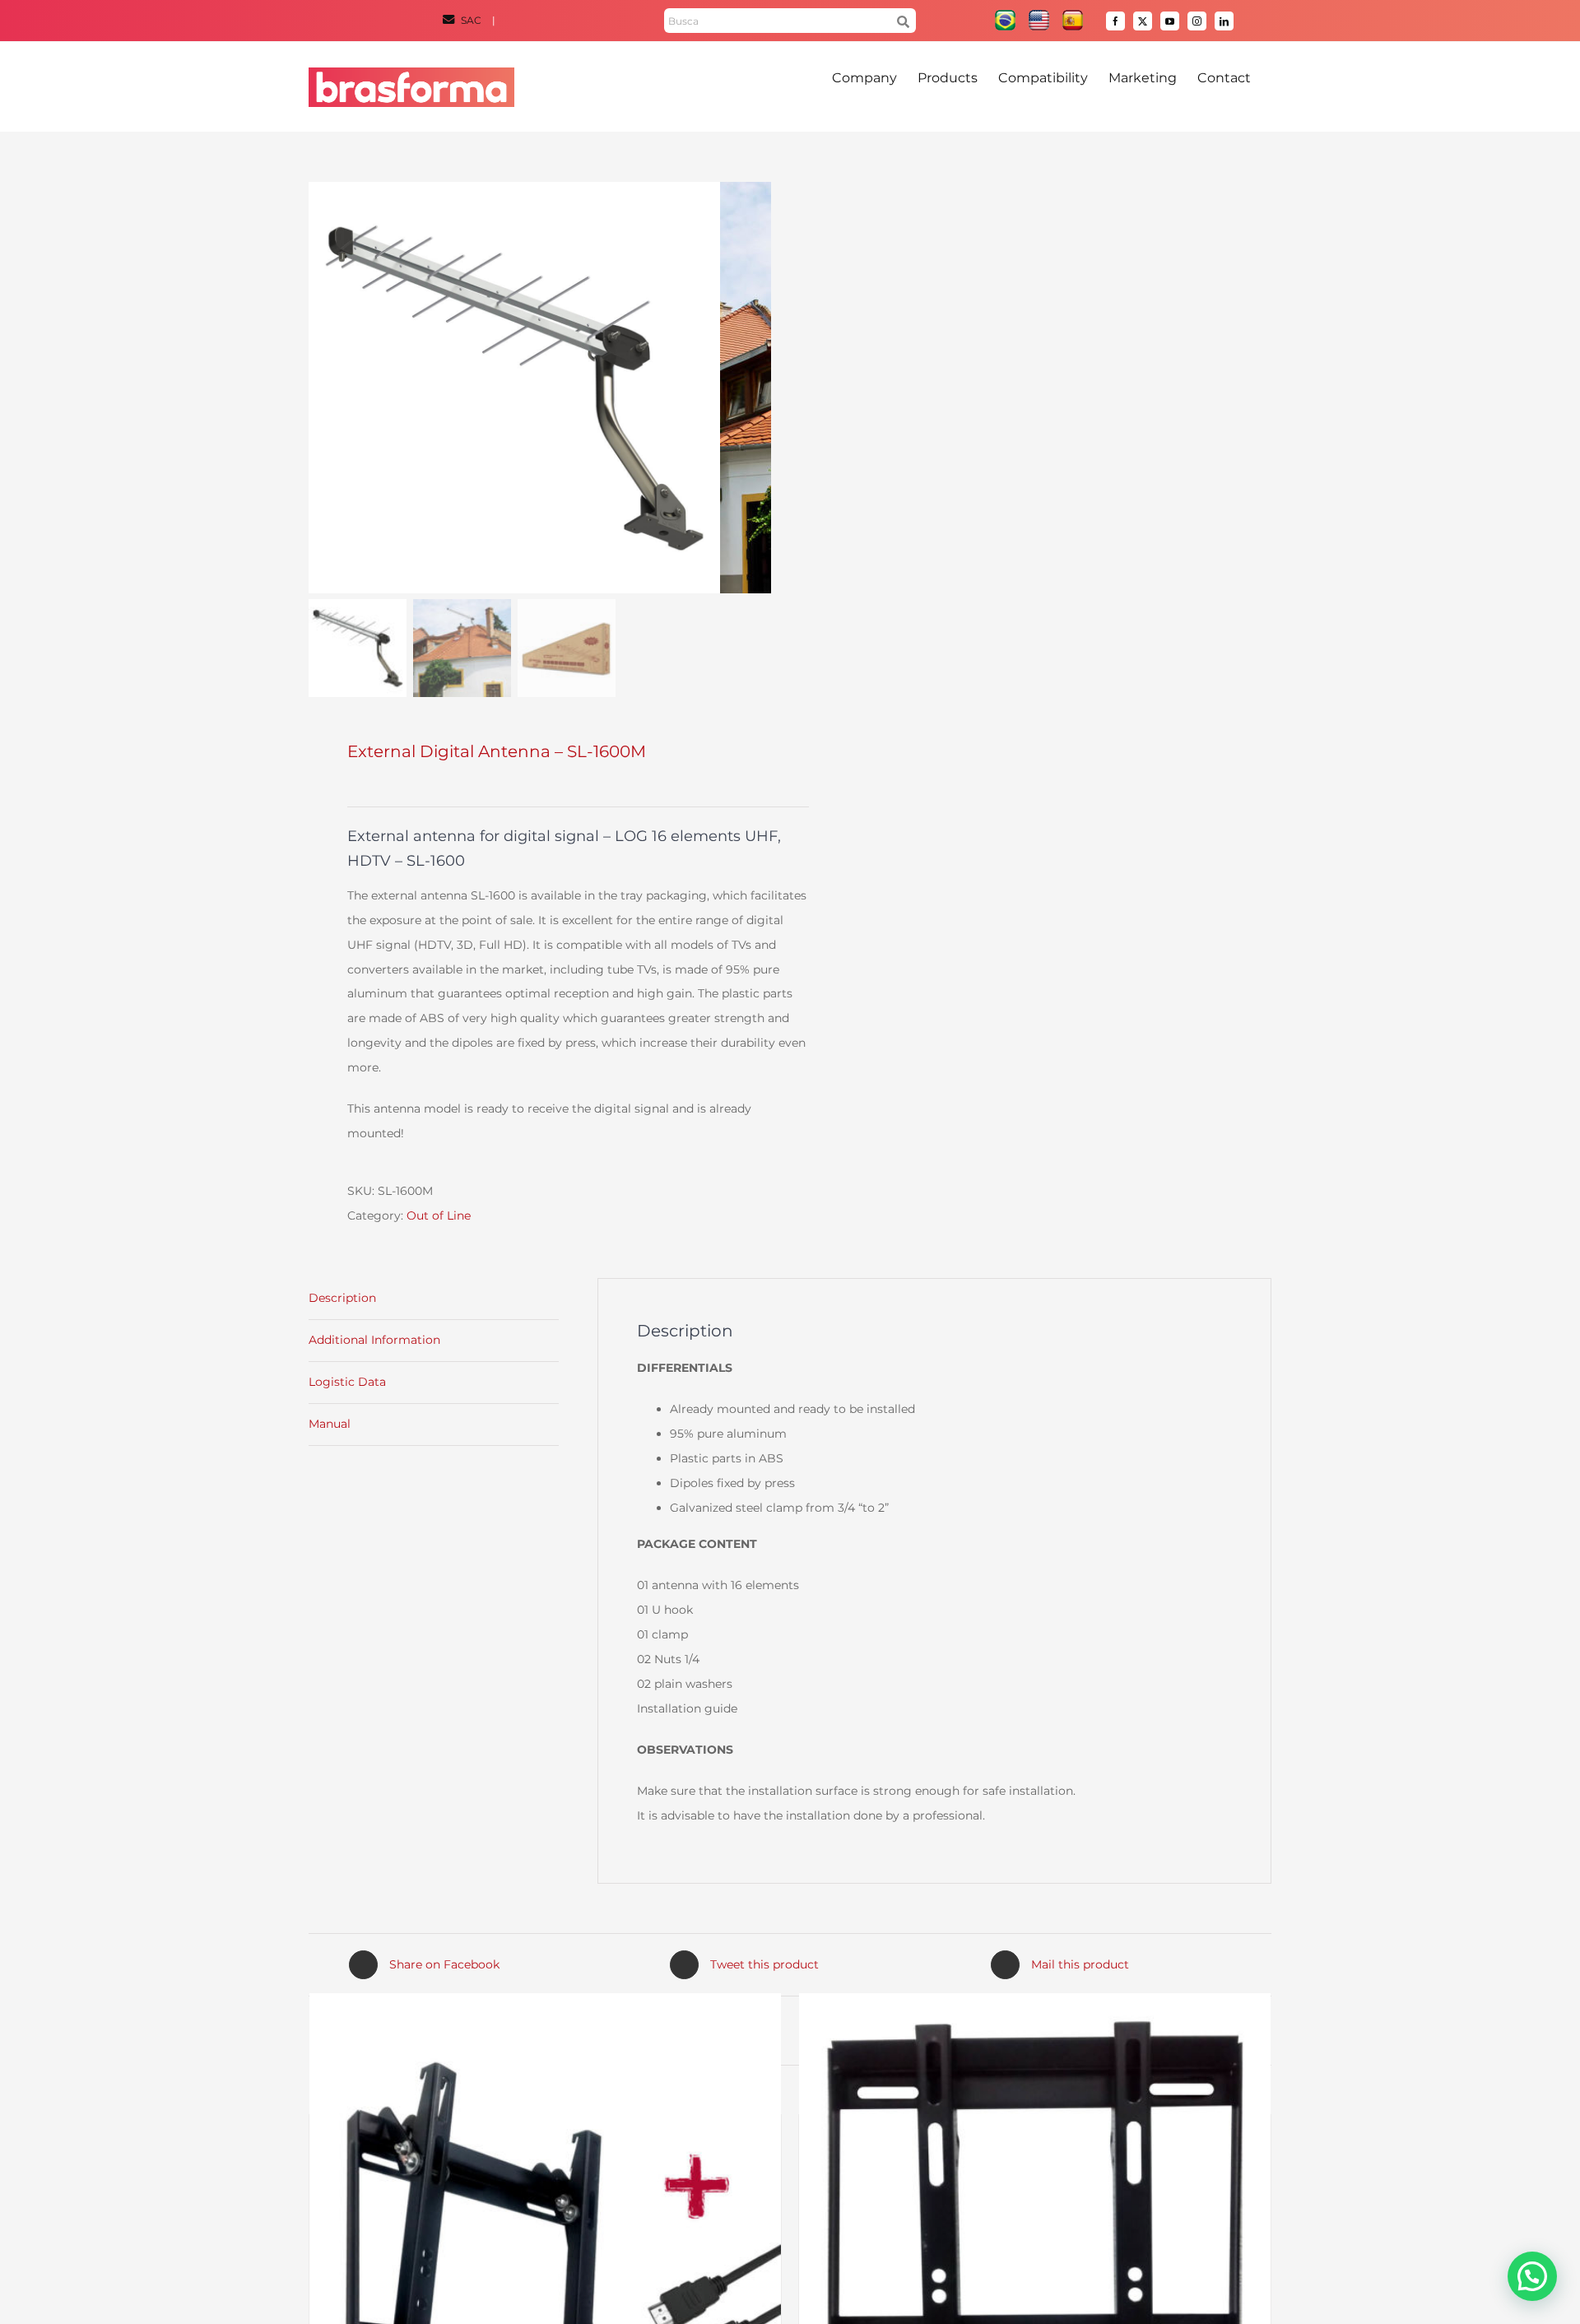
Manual (330, 1424)
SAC (471, 20)
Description (342, 1298)
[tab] (434, 1299)
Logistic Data (347, 1382)
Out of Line (439, 1215)
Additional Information (374, 1340)
